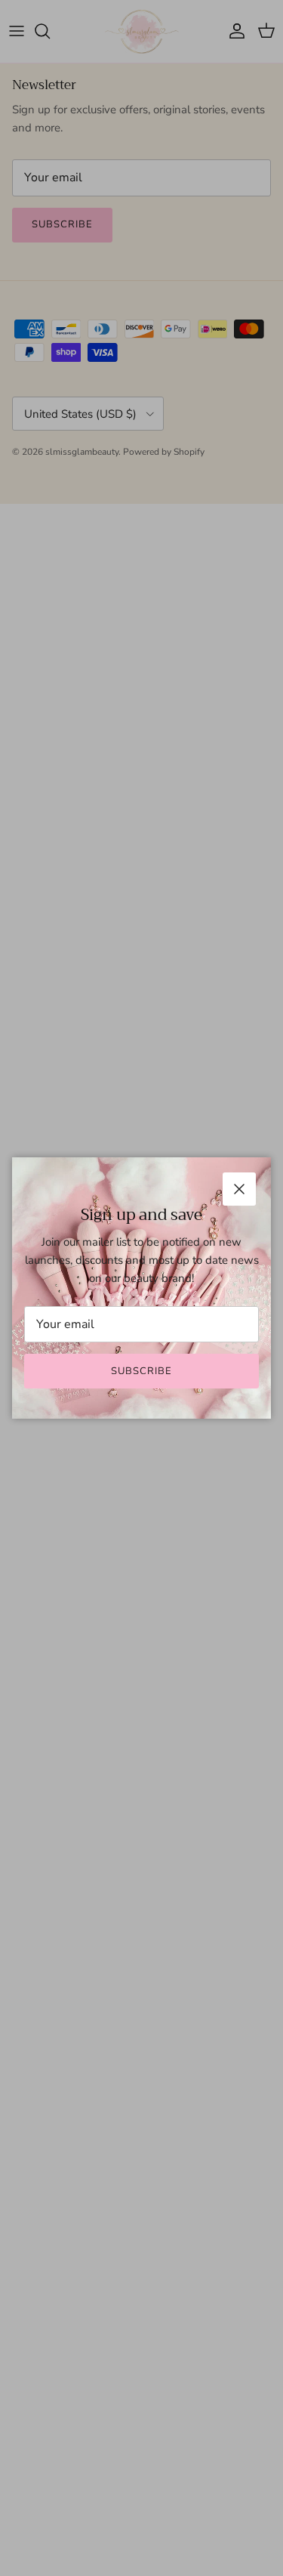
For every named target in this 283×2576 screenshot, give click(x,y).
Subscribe (141, 1371)
